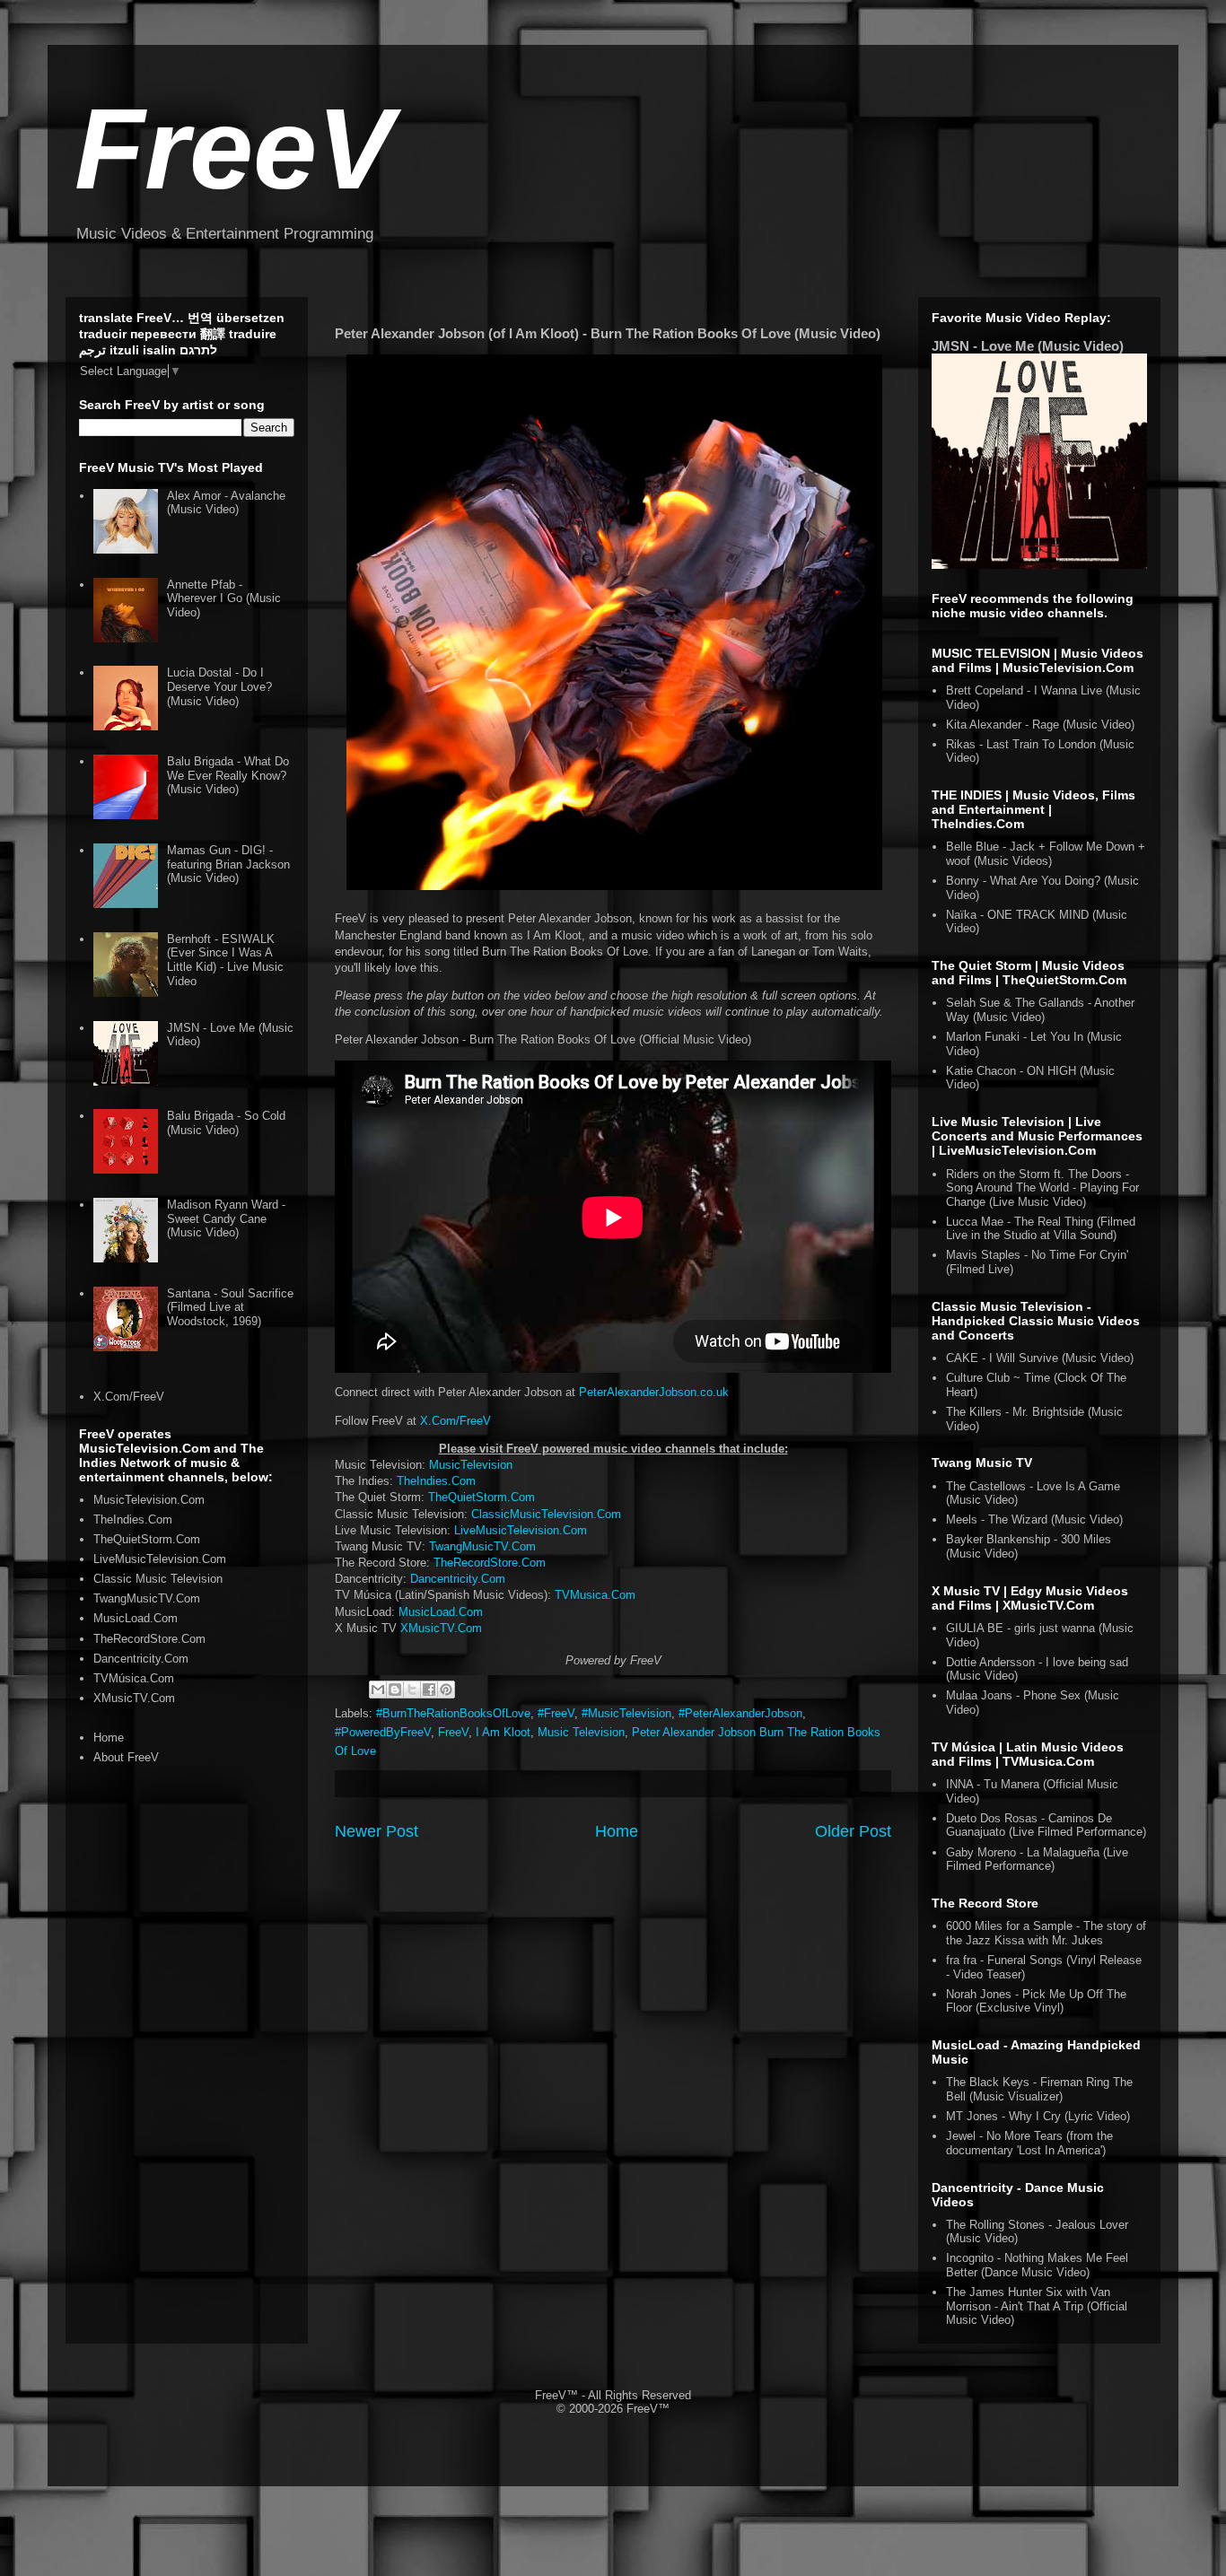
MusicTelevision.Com (149, 1500)
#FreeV (556, 1713)
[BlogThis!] (395, 1690)
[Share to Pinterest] (446, 1690)
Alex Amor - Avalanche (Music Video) (226, 503)
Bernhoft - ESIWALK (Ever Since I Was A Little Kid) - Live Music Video (225, 960)
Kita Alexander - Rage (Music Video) (1040, 725)
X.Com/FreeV (455, 1421)
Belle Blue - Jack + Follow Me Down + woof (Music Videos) (1046, 854)
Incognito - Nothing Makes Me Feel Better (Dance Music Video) (1037, 2265)
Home (617, 1831)
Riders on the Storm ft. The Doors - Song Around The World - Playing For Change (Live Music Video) (1042, 1188)
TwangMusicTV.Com (482, 1546)
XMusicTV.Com (441, 1628)
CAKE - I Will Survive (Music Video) (1040, 1358)
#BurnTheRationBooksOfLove (453, 1713)
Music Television (581, 1732)
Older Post (853, 1831)
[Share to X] (412, 1690)
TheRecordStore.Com (490, 1563)
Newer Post (377, 1831)
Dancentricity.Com (458, 1579)
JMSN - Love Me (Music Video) (1028, 346)
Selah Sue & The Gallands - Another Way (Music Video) (1040, 1010)
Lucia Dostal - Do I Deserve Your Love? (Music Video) (219, 686)
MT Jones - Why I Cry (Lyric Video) (1038, 2116)
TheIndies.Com (436, 1481)
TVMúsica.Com (134, 1678)
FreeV (234, 148)
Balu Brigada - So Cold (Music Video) (226, 1123)
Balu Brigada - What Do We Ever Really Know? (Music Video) (228, 775)
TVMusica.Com (595, 1595)
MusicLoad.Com (441, 1612)
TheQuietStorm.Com (482, 1497)
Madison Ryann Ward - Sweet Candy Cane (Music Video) (226, 1218)
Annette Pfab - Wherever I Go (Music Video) (224, 598)
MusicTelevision (471, 1465)
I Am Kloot (503, 1732)
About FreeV (126, 1757)
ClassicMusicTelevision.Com (546, 1514)
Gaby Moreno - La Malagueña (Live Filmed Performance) (1037, 1860)
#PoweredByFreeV (383, 1732)
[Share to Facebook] (429, 1690)
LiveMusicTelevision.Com (521, 1530)
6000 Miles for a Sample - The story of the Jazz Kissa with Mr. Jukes (1046, 1933)
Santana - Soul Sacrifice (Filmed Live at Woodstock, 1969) (230, 1307)
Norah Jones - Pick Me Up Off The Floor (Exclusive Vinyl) (1036, 2001)
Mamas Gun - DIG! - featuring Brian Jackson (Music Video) (228, 864)
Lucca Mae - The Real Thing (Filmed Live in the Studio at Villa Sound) (1041, 1229)
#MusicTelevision (626, 1713)
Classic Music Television (158, 1579)
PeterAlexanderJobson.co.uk (654, 1392)
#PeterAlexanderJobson (740, 1713)
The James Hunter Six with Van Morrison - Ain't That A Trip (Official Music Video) (1037, 2306)
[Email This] (378, 1690)
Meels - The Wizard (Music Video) (1034, 1519)
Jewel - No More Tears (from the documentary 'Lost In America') (1029, 2143)
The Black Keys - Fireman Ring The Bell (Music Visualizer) (1039, 2089)
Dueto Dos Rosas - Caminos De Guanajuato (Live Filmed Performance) (1046, 1825)
